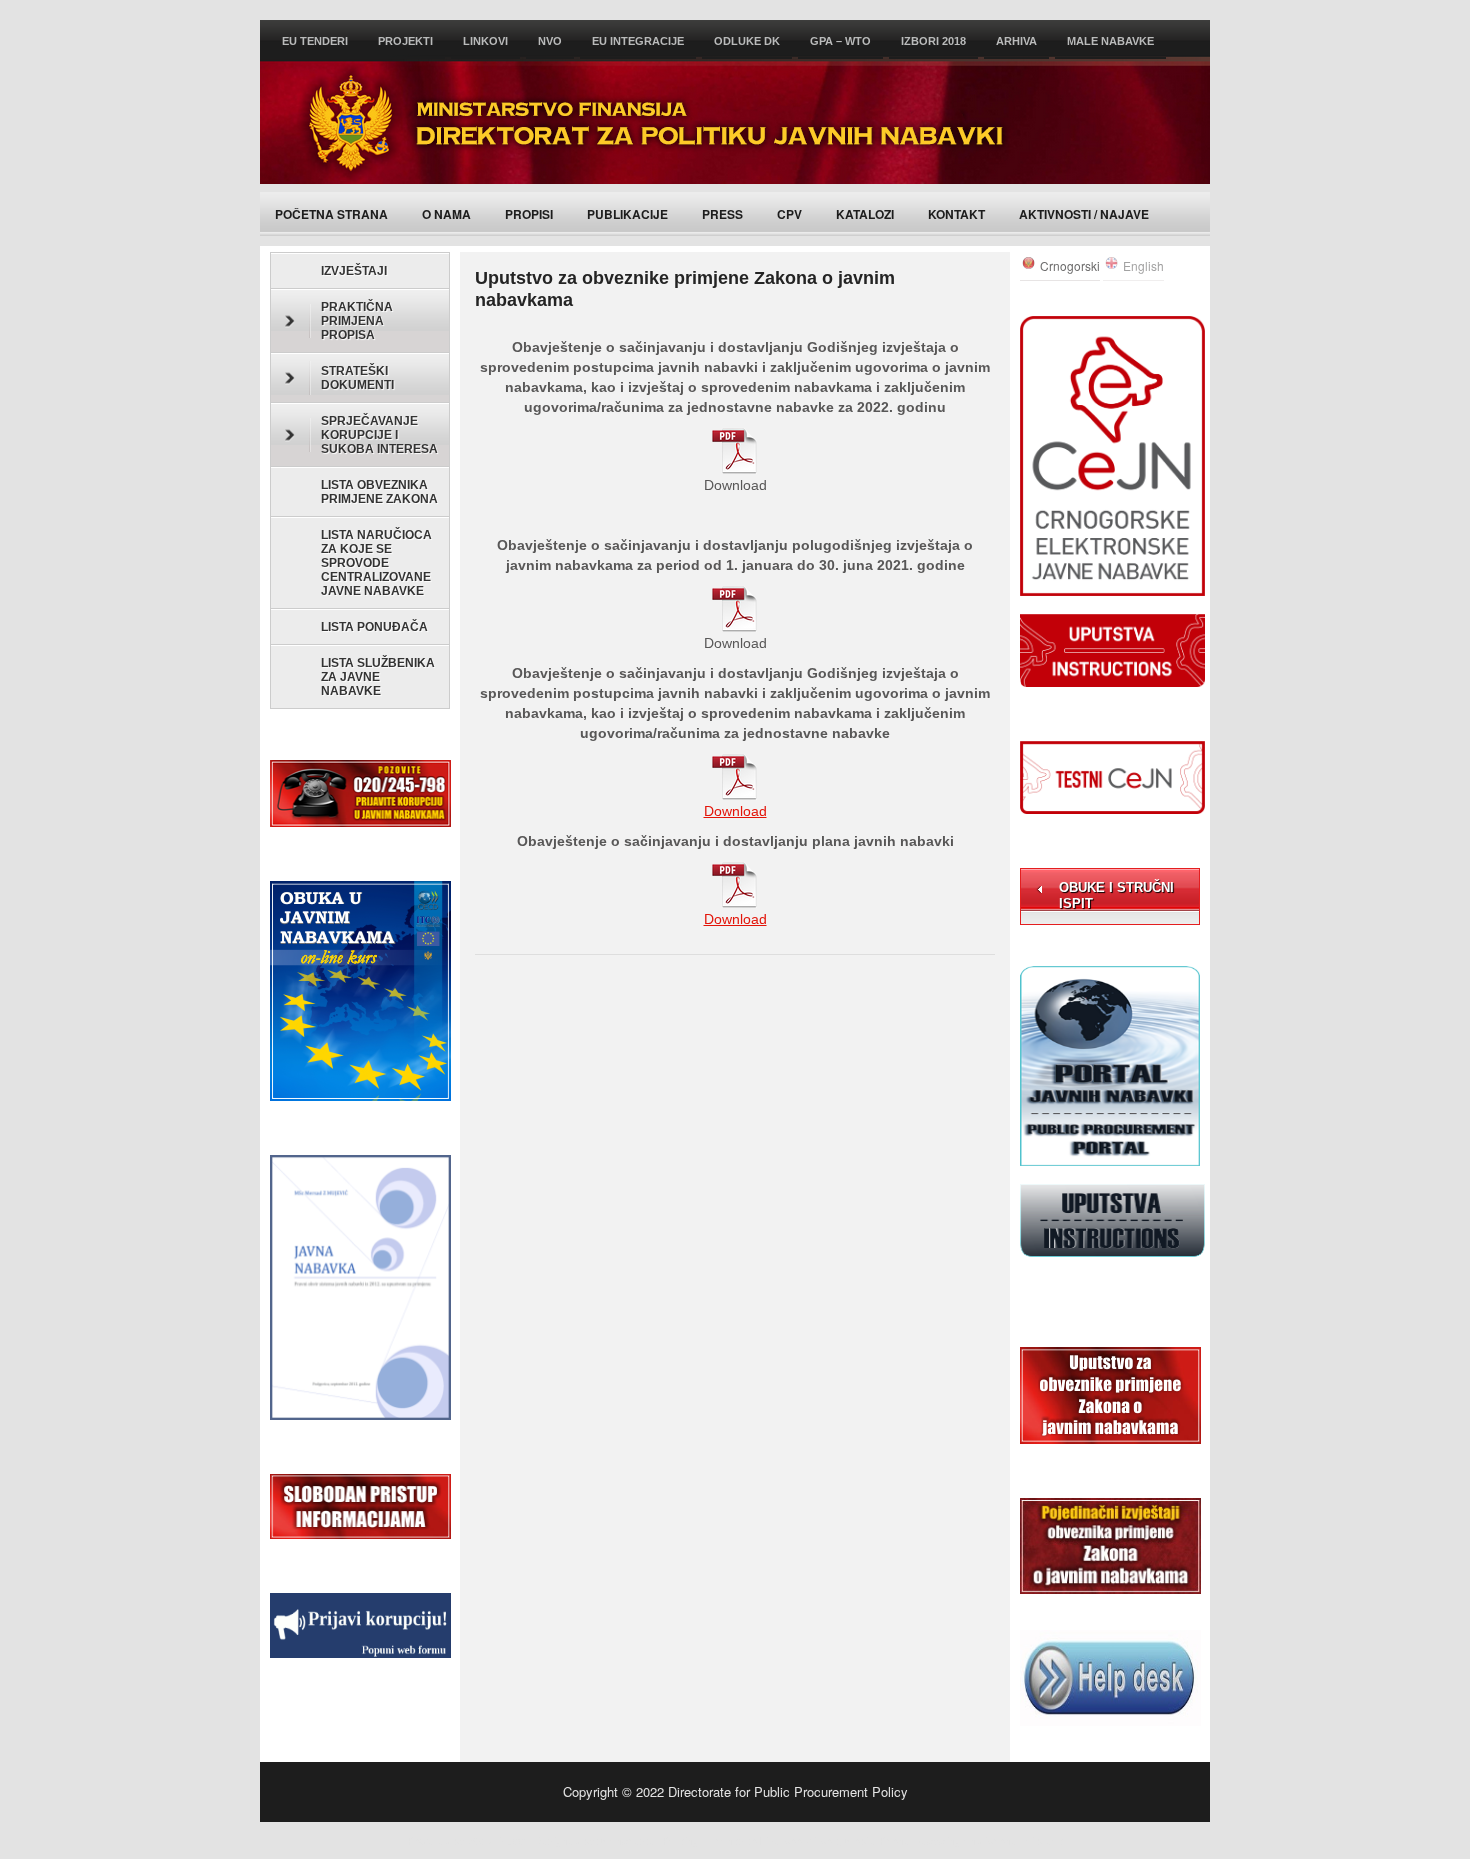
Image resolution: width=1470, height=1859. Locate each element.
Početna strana (331, 214)
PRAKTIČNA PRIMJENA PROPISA (357, 321)
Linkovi (485, 41)
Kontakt (956, 214)
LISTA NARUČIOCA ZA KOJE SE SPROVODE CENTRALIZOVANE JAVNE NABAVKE (376, 563)
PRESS (722, 214)
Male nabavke (1110, 41)
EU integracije (638, 41)
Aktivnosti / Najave (1084, 214)
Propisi (529, 214)
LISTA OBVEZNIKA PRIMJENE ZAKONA (379, 492)
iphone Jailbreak (1024, 1840)
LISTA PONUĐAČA (374, 627)
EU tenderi (315, 41)
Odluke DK (747, 41)
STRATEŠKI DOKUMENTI (357, 378)
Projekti (405, 41)
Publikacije (627, 214)
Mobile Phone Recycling (903, 1840)
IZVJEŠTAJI (354, 271)
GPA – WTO (840, 41)
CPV (789, 214)
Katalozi (865, 214)
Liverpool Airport (799, 1840)
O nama (446, 214)
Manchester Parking (650, 1840)
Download (735, 811)
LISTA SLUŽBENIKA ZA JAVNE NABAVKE (378, 677)
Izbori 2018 (933, 41)
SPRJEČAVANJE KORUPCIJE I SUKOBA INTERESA (379, 435)
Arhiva (1016, 41)
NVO (550, 41)
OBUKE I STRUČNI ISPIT (1116, 895)
